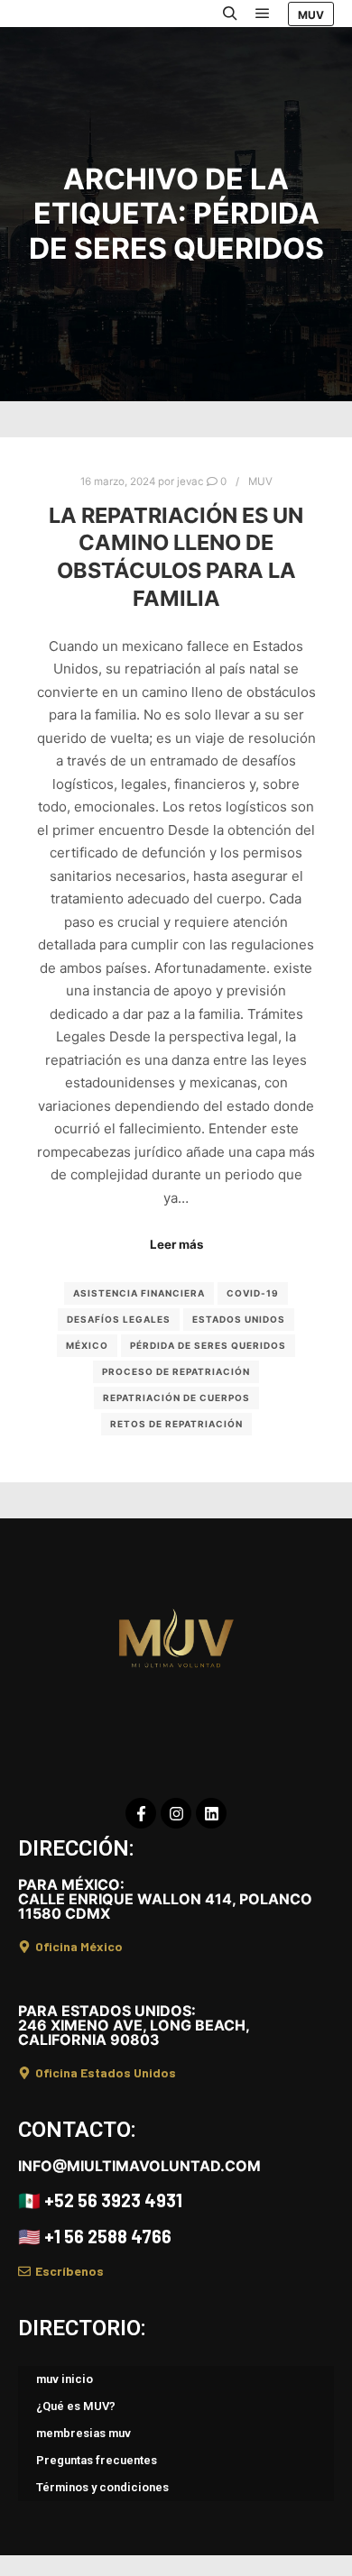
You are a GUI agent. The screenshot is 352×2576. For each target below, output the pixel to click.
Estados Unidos (239, 1319)
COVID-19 (253, 1293)
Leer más (176, 1244)
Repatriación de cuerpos (176, 1398)
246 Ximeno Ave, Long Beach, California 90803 (134, 2025)
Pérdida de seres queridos (208, 1345)
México (87, 1345)
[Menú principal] (263, 14)
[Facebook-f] (141, 1813)
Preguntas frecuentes (97, 2460)
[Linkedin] (211, 1813)
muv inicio (65, 2379)
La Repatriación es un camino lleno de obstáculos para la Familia (176, 557)
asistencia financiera (139, 1293)
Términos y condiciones (102, 2487)
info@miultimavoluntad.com (139, 2166)
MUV (311, 15)
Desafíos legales (119, 1319)
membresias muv (83, 2433)
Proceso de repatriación (176, 1371)
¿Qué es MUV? (76, 2406)
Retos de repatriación (176, 1424)
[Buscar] (230, 14)
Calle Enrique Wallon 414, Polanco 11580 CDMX (165, 1899)
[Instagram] (176, 1813)
